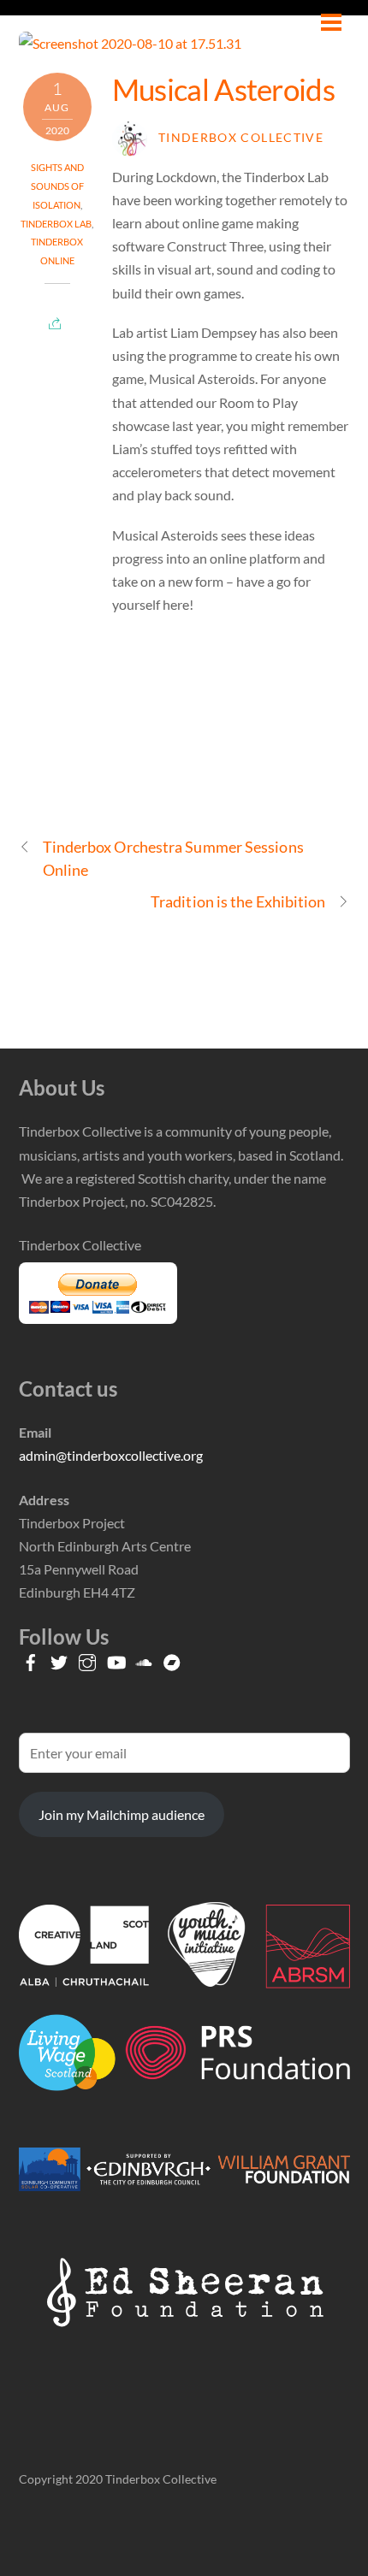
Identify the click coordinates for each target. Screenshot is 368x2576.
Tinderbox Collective (241, 138)
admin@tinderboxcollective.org (111, 1455)
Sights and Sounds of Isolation (57, 186)
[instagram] (87, 1658)
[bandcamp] (172, 1658)
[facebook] (31, 1658)
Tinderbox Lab (56, 224)
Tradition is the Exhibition (238, 901)
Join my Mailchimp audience (122, 1814)
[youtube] (116, 1658)
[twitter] (59, 1658)
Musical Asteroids (223, 89)
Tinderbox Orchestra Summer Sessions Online (173, 858)
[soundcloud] (144, 1658)
